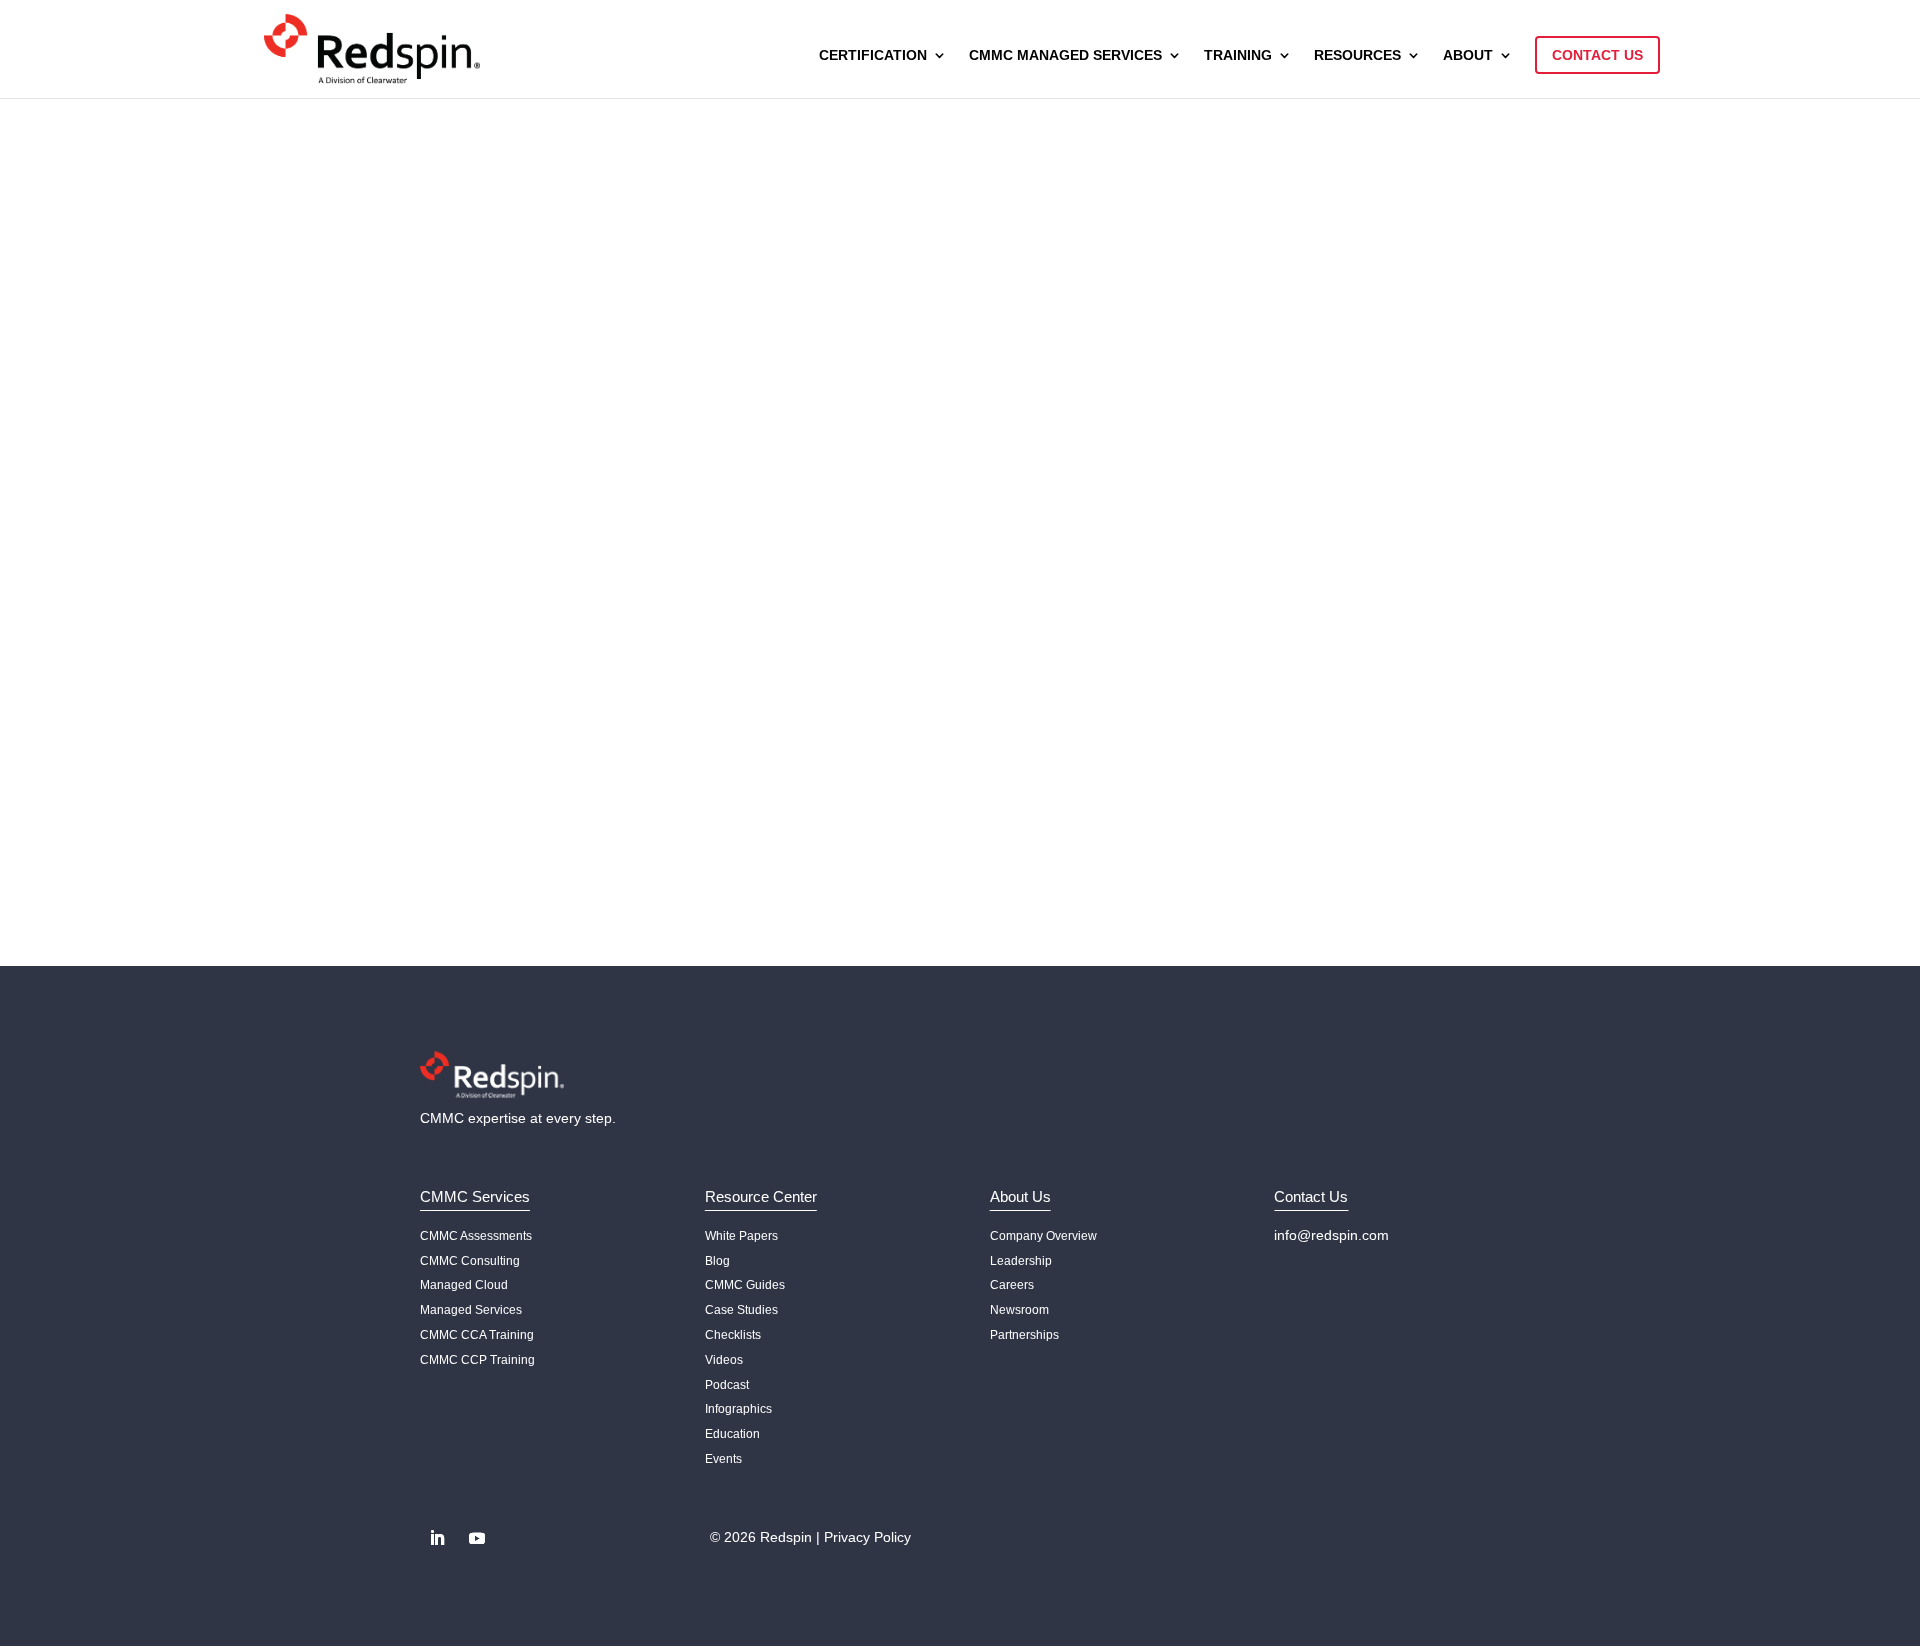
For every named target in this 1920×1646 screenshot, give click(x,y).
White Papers (741, 1236)
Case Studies (741, 1310)
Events (723, 1459)
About (1468, 55)
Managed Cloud (464, 1285)
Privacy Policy (867, 1537)
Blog (717, 1261)
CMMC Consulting (470, 1261)
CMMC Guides (745, 1285)
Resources (1357, 55)
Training (1238, 55)
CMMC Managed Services (1065, 55)
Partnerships (1024, 1335)
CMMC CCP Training (477, 1360)
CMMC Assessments (476, 1236)
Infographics (738, 1409)
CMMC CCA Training (477, 1335)
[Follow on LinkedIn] (437, 1538)
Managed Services (471, 1310)
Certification (873, 55)
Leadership (1021, 1261)
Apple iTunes (479, 613)
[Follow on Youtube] (477, 1538)
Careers (1012, 1285)
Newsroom (1019, 1310)
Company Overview (1043, 1236)
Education (732, 1434)
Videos (724, 1360)
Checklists (733, 1335)
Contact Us (1597, 55)
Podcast (727, 1385)
